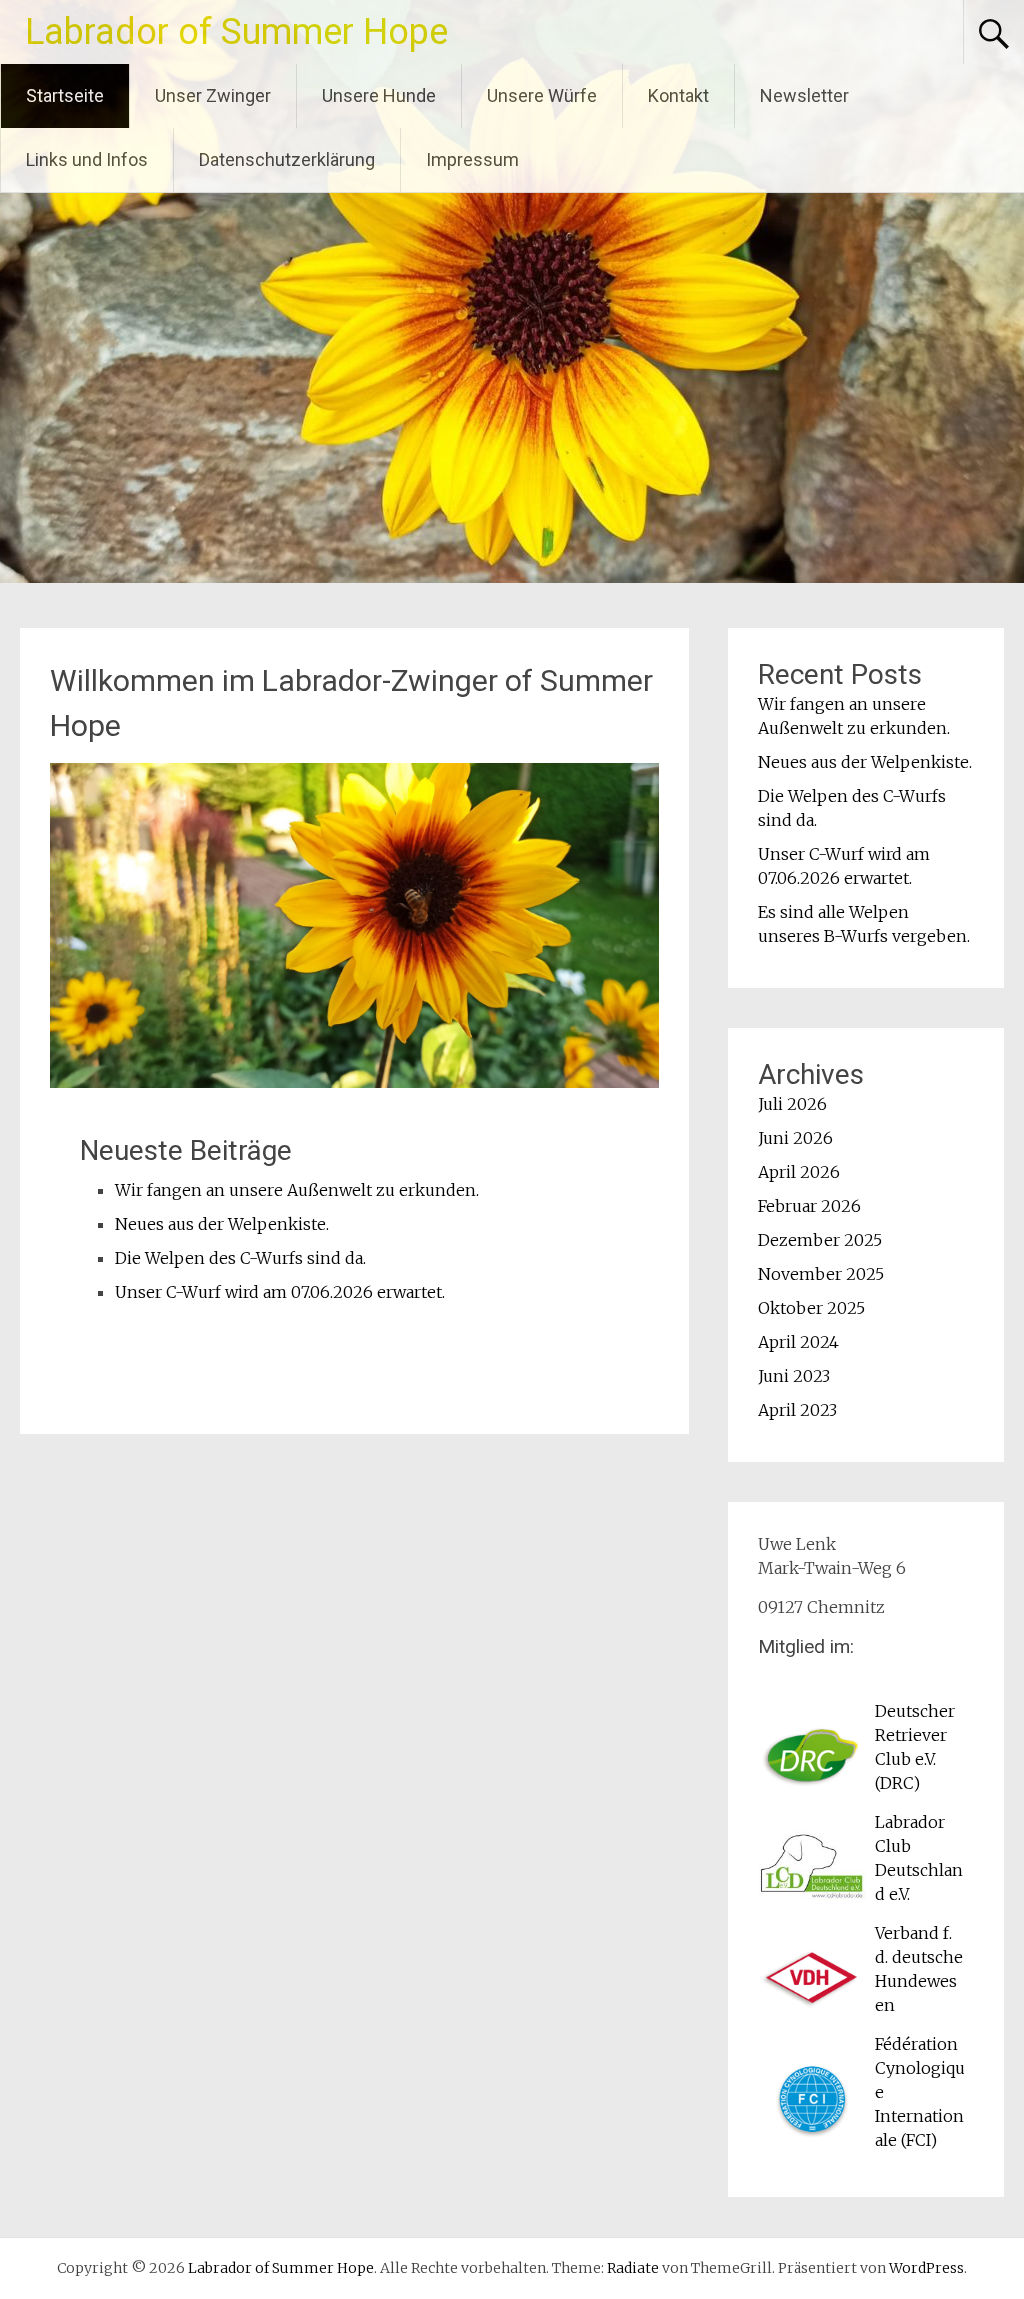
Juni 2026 (795, 1138)
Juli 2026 (792, 1104)
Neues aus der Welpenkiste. (222, 1224)
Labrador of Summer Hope (236, 32)
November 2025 (821, 1274)
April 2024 (798, 1342)
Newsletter (804, 95)
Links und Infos (87, 159)
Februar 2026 (809, 1206)
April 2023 (797, 1410)
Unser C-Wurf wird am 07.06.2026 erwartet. (280, 1292)
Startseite (65, 95)
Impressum (472, 159)
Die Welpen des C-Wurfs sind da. (240, 1258)
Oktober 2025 (811, 1308)
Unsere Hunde (379, 95)
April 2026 (799, 1172)
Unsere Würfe (542, 95)
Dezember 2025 (820, 1240)
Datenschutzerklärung (287, 159)
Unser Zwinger (213, 95)
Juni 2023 (794, 1376)
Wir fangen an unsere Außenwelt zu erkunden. (297, 1190)
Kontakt (678, 95)
